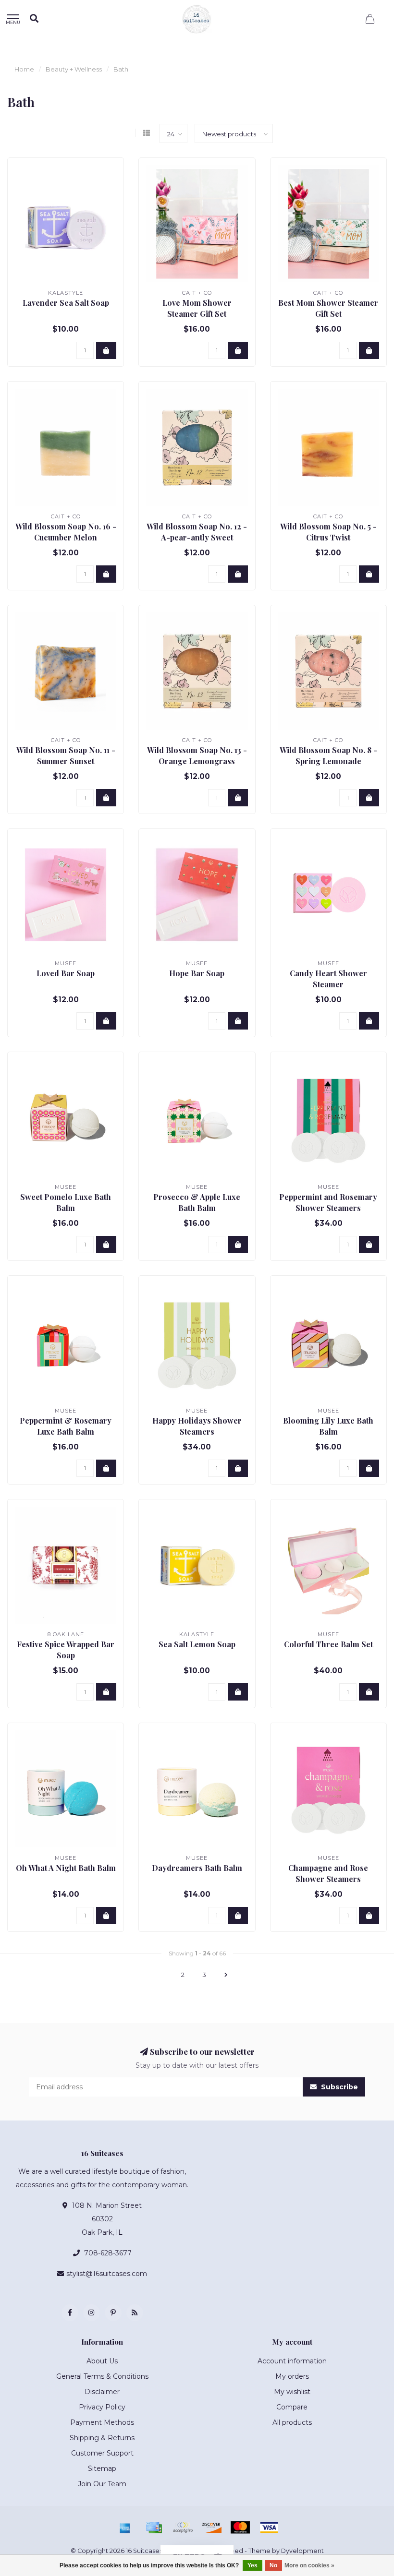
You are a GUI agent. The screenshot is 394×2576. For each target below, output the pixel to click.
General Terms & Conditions (102, 2376)
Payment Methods (102, 2422)
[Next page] (226, 1975)
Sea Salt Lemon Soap (197, 1644)
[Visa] (269, 2528)
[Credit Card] (154, 2528)
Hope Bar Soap (197, 973)
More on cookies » (309, 2565)
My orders (292, 2376)
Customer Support (102, 2453)
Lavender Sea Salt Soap (66, 303)
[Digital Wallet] (183, 2528)
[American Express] (125, 2528)
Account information (292, 2361)
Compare (292, 2407)
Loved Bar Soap (66, 973)
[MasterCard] (240, 2528)
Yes (252, 2565)
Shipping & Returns (102, 2438)
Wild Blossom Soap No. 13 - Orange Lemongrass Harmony (197, 761)
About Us (102, 2361)
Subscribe (339, 2087)
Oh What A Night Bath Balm (66, 1868)
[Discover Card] (211, 2528)
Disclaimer (102, 2392)
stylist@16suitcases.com (107, 2274)
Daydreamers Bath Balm (197, 1868)
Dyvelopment (302, 2551)
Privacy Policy (102, 2407)
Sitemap (102, 2468)
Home (24, 69)
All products (292, 2422)
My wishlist (292, 2392)
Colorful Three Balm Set (328, 1644)
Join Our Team (102, 2484)
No (273, 2565)
